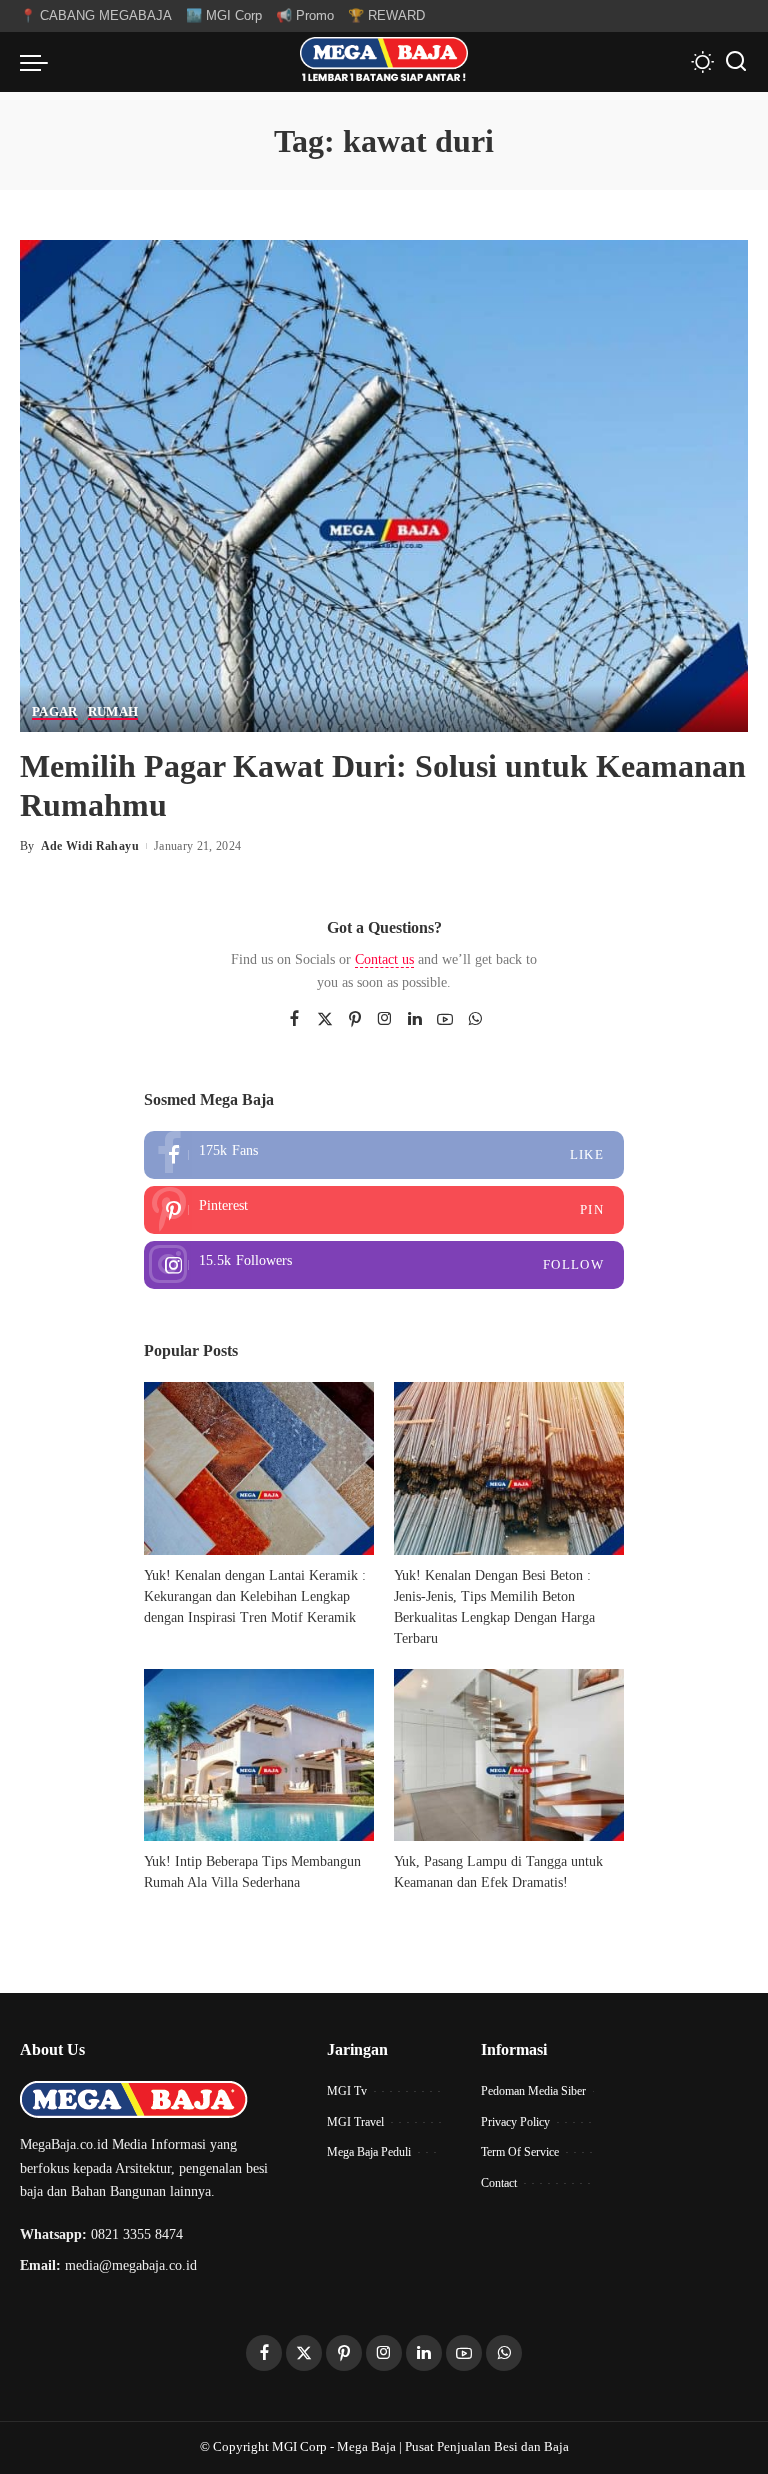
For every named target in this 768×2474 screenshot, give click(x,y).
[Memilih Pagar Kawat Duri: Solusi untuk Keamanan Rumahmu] (384, 484)
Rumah (113, 712)
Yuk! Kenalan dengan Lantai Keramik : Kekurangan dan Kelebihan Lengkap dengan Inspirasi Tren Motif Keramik (255, 1596)
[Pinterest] (355, 1020)
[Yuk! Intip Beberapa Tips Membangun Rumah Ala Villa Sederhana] (259, 1755)
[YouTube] (445, 1020)
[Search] (736, 62)
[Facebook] (294, 1020)
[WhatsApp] (475, 1020)
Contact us (384, 959)
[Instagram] (385, 1020)
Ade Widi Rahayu (90, 846)
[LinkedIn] (415, 1020)
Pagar (55, 712)
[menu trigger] (39, 62)
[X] (325, 1020)
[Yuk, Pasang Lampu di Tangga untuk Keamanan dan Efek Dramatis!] (509, 1755)
